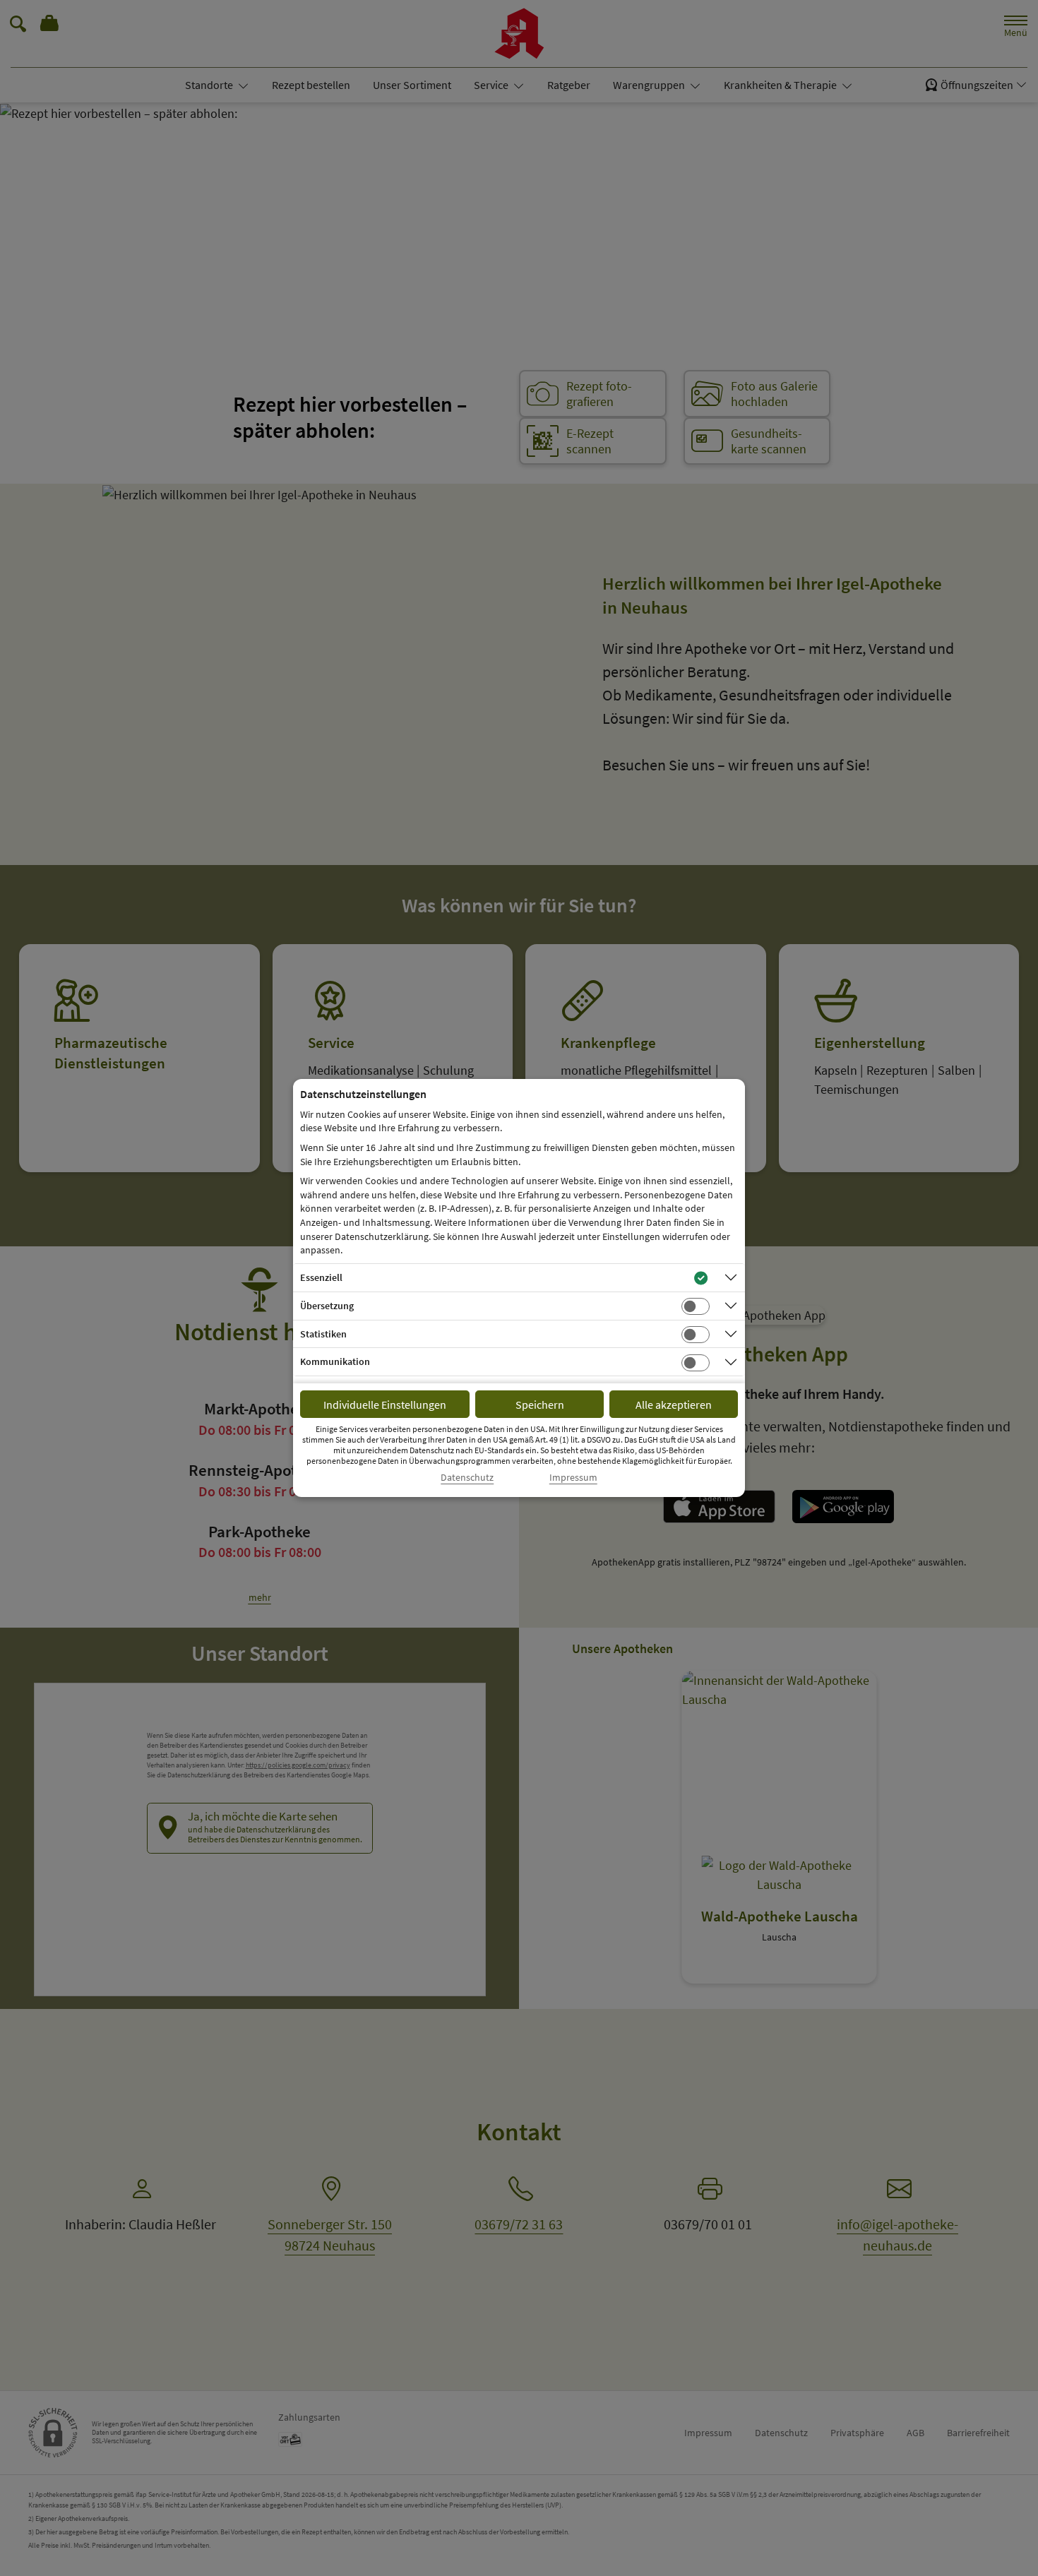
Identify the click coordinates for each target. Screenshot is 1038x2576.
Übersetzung (327, 1306)
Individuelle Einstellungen (385, 1405)
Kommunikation (335, 1361)
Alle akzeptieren (674, 1405)
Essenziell (321, 1277)
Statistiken (323, 1334)
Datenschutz (467, 1478)
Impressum (573, 1478)
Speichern (540, 1405)
